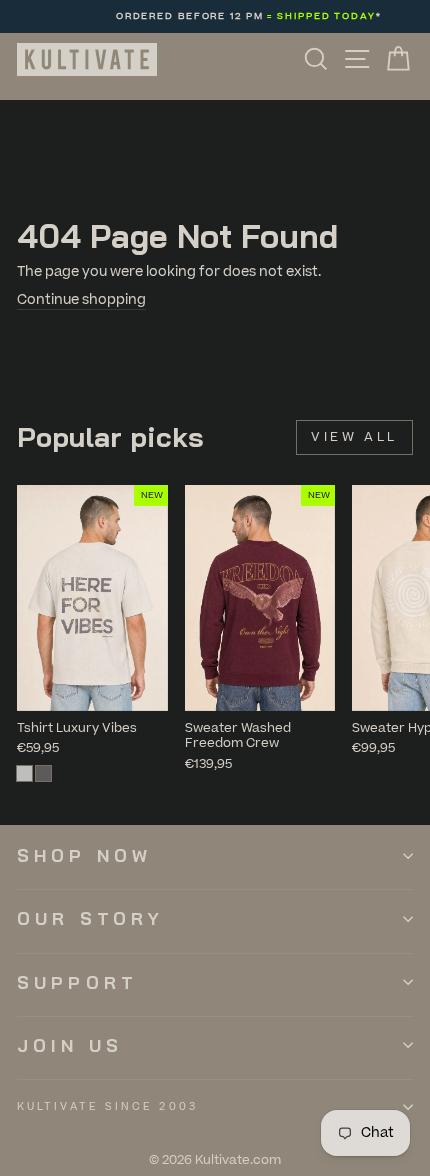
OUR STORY (90, 918)
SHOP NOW (84, 855)
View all (354, 437)
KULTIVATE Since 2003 (107, 1106)
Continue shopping (81, 300)
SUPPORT (77, 982)
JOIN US (70, 1045)
